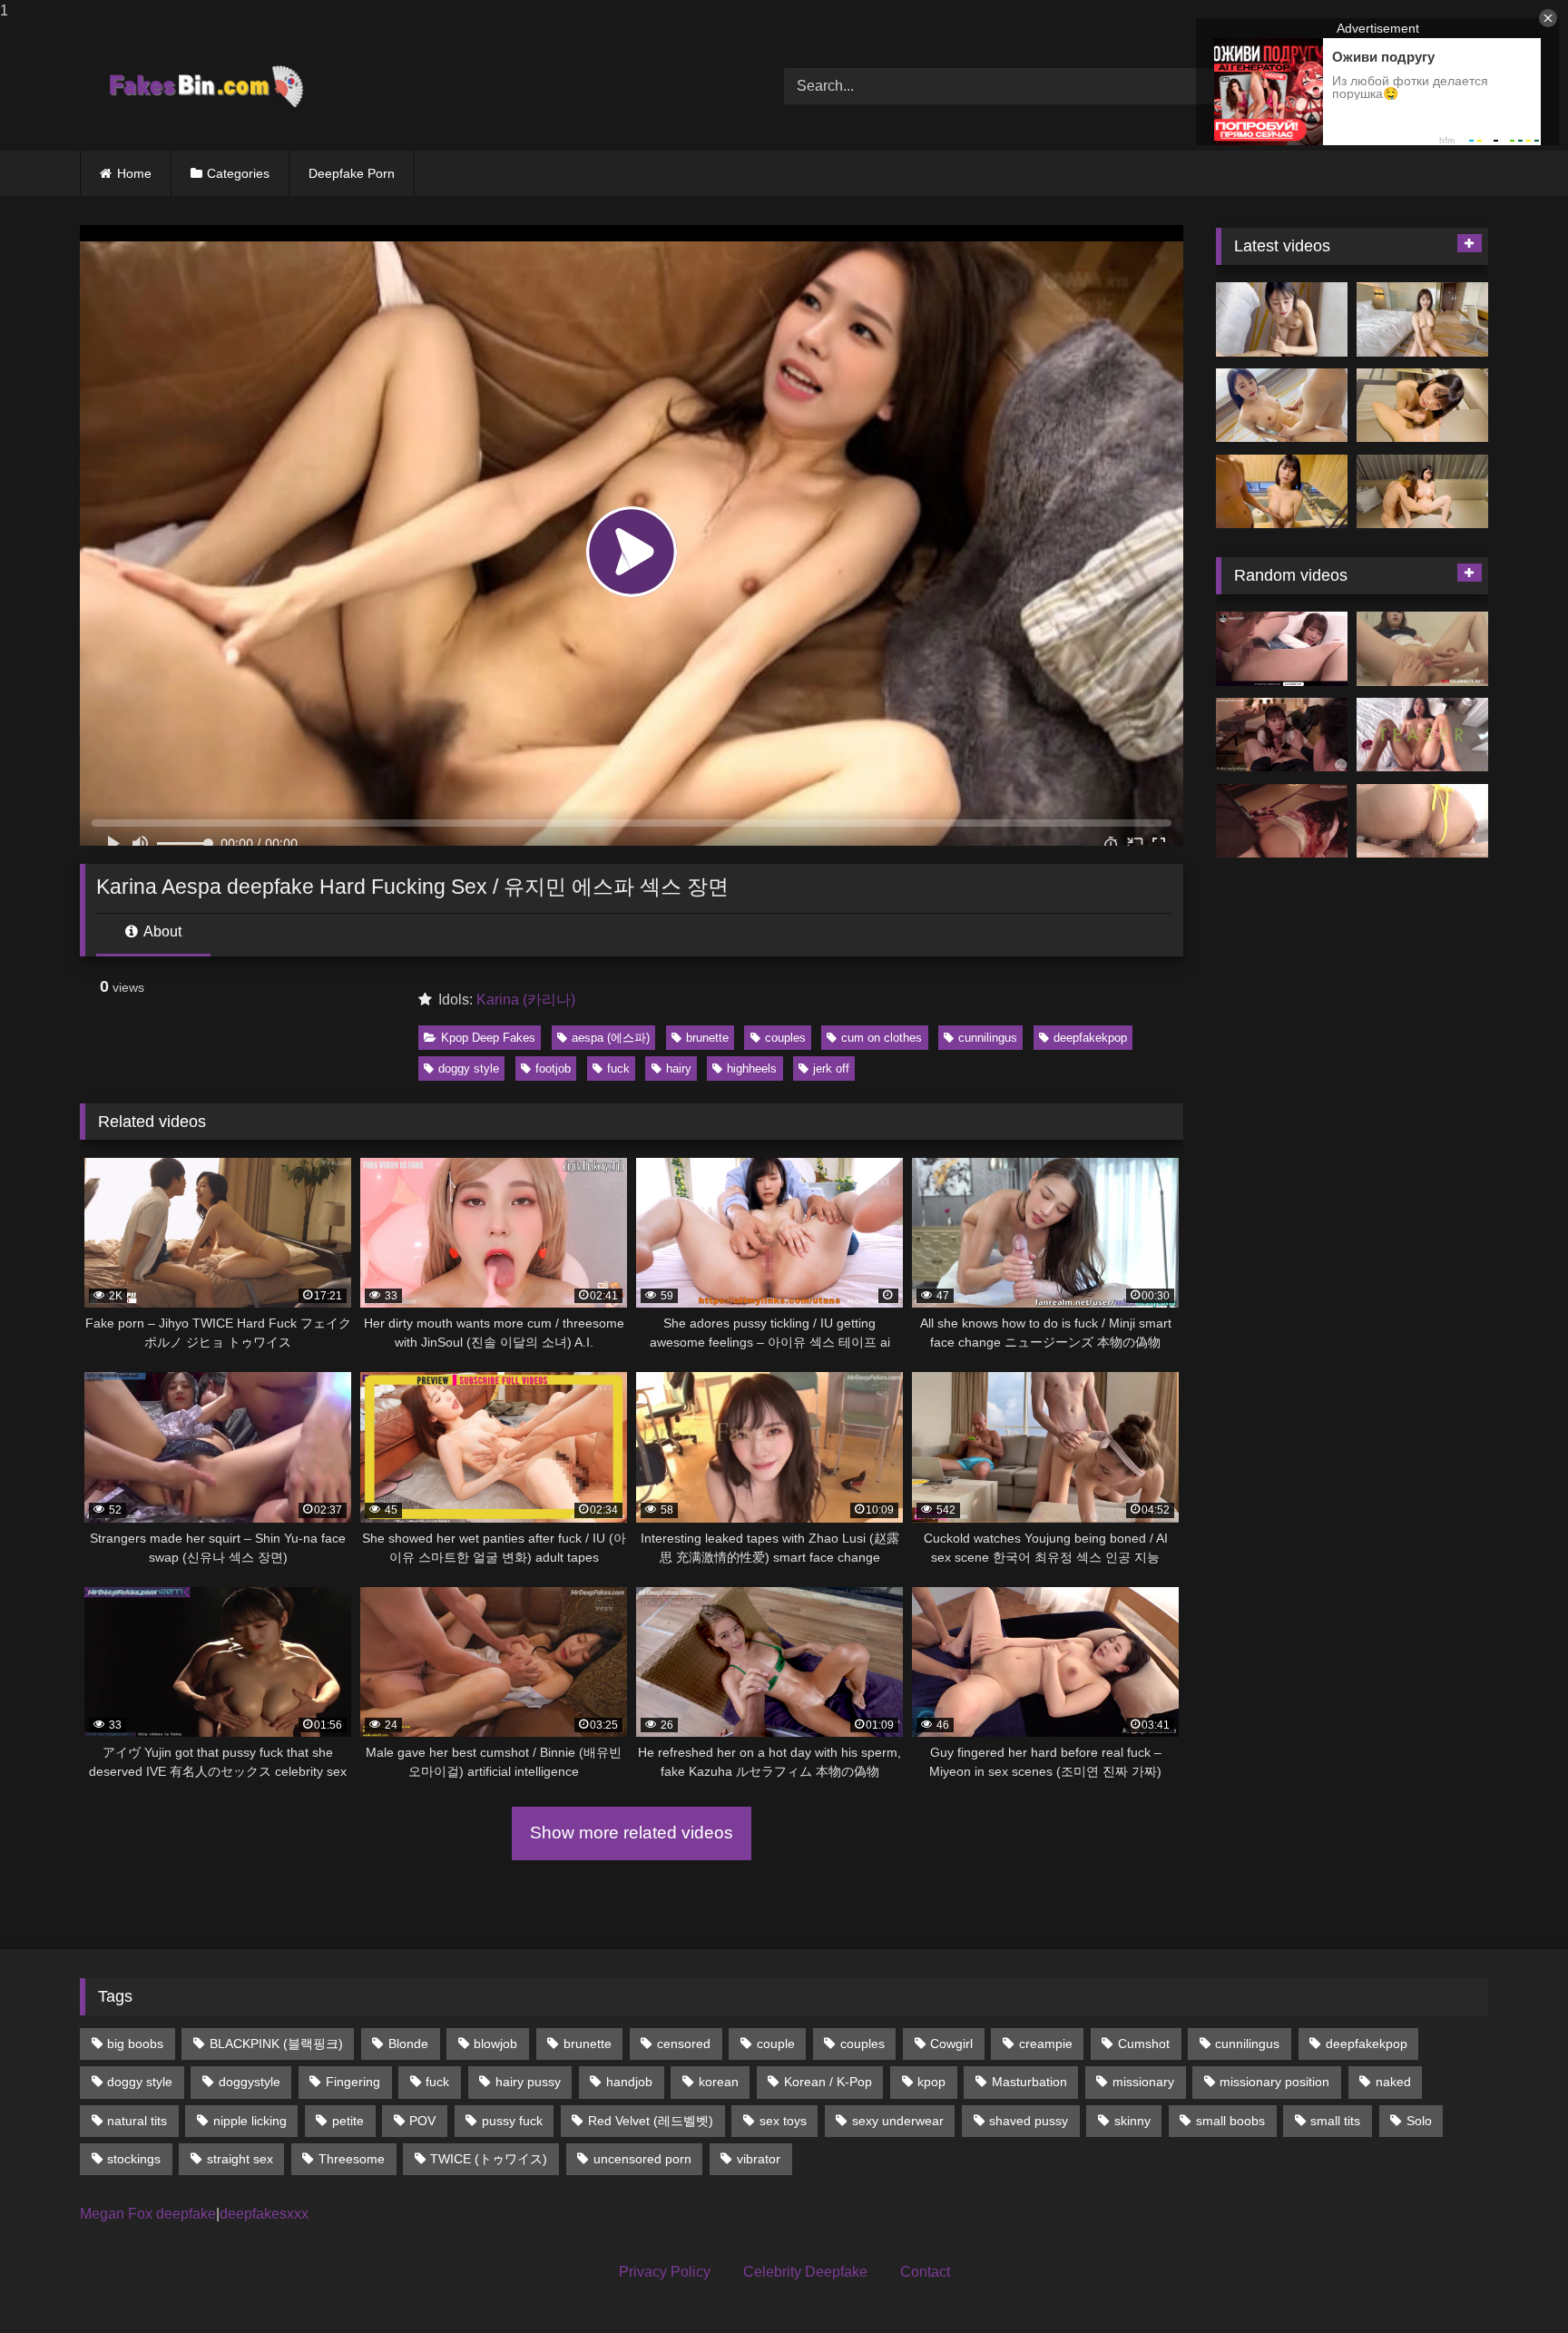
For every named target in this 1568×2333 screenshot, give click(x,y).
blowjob (495, 2044)
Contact (925, 2272)
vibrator (759, 2159)
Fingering (353, 2082)
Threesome (352, 2159)
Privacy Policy (665, 2272)
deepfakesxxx (264, 2214)
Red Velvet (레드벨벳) (651, 2121)
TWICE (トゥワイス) (489, 2159)
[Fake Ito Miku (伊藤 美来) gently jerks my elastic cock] (1282, 319)
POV (422, 2121)
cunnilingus (988, 1038)
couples (785, 1038)
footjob (553, 1068)
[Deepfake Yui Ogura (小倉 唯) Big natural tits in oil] (1282, 492)
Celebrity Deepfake (805, 2272)
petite (348, 2121)
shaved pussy (1029, 2121)
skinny (1132, 2121)
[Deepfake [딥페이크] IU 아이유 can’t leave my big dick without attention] (1282, 735)
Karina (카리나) (526, 1000)
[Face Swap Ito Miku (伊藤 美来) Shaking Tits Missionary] (1282, 406)
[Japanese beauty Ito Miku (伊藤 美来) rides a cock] (1422, 319)
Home (134, 173)
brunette (707, 1038)
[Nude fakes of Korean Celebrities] (205, 86)
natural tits (137, 2121)
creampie (1046, 2044)
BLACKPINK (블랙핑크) (276, 2044)
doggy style (469, 1068)
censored (684, 2044)
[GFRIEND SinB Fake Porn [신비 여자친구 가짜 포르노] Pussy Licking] (1422, 649)
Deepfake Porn (352, 173)
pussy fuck (512, 2121)
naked (1393, 2082)
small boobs (1230, 2121)
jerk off (831, 1068)
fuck (618, 1068)
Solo (1419, 2121)
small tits (1335, 2121)
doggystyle (250, 2082)
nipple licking (250, 2121)
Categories (238, 173)
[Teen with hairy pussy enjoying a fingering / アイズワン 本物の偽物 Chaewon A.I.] (1282, 649)
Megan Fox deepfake (148, 2214)
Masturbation (1029, 2082)
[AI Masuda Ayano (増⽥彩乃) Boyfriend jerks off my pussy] (1422, 492)
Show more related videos (632, 1833)
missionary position (1274, 2082)
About (161, 931)
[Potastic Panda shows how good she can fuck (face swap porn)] (1422, 735)
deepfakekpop (1090, 1038)
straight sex (240, 2159)
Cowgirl (951, 2044)
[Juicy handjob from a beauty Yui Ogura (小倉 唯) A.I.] (1422, 406)
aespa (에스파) (611, 1038)
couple (776, 2044)
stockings (134, 2159)
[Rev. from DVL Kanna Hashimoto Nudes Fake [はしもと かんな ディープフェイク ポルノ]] (1282, 821)
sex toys (783, 2121)
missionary (1143, 2082)
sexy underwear (898, 2121)
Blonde (408, 2044)
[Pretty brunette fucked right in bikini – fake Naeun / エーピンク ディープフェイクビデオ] (1422, 821)
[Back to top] (1512, 2283)
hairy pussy (528, 2082)
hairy (679, 1068)
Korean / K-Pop (828, 2082)
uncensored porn (642, 2159)
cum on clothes (882, 1038)
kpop (931, 2082)
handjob (629, 2082)
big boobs (135, 2044)
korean (719, 2082)
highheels (752, 1068)
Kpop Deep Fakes (488, 1038)
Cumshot (1144, 2044)
